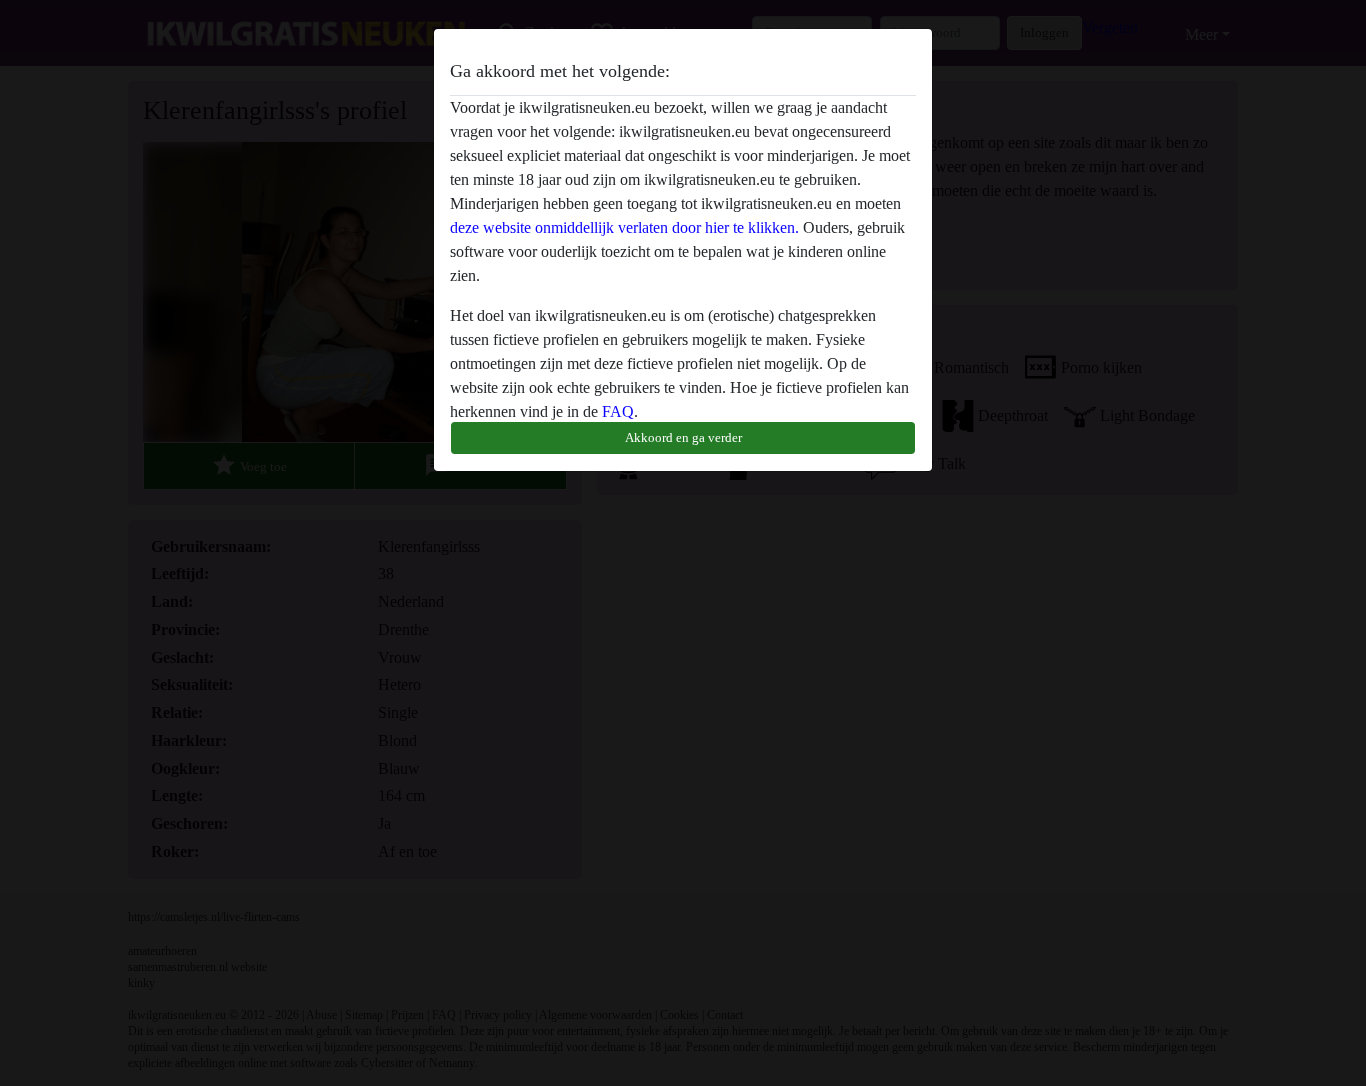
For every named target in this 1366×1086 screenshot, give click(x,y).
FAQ (618, 411)
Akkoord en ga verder (683, 437)
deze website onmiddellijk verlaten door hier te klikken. (624, 227)
